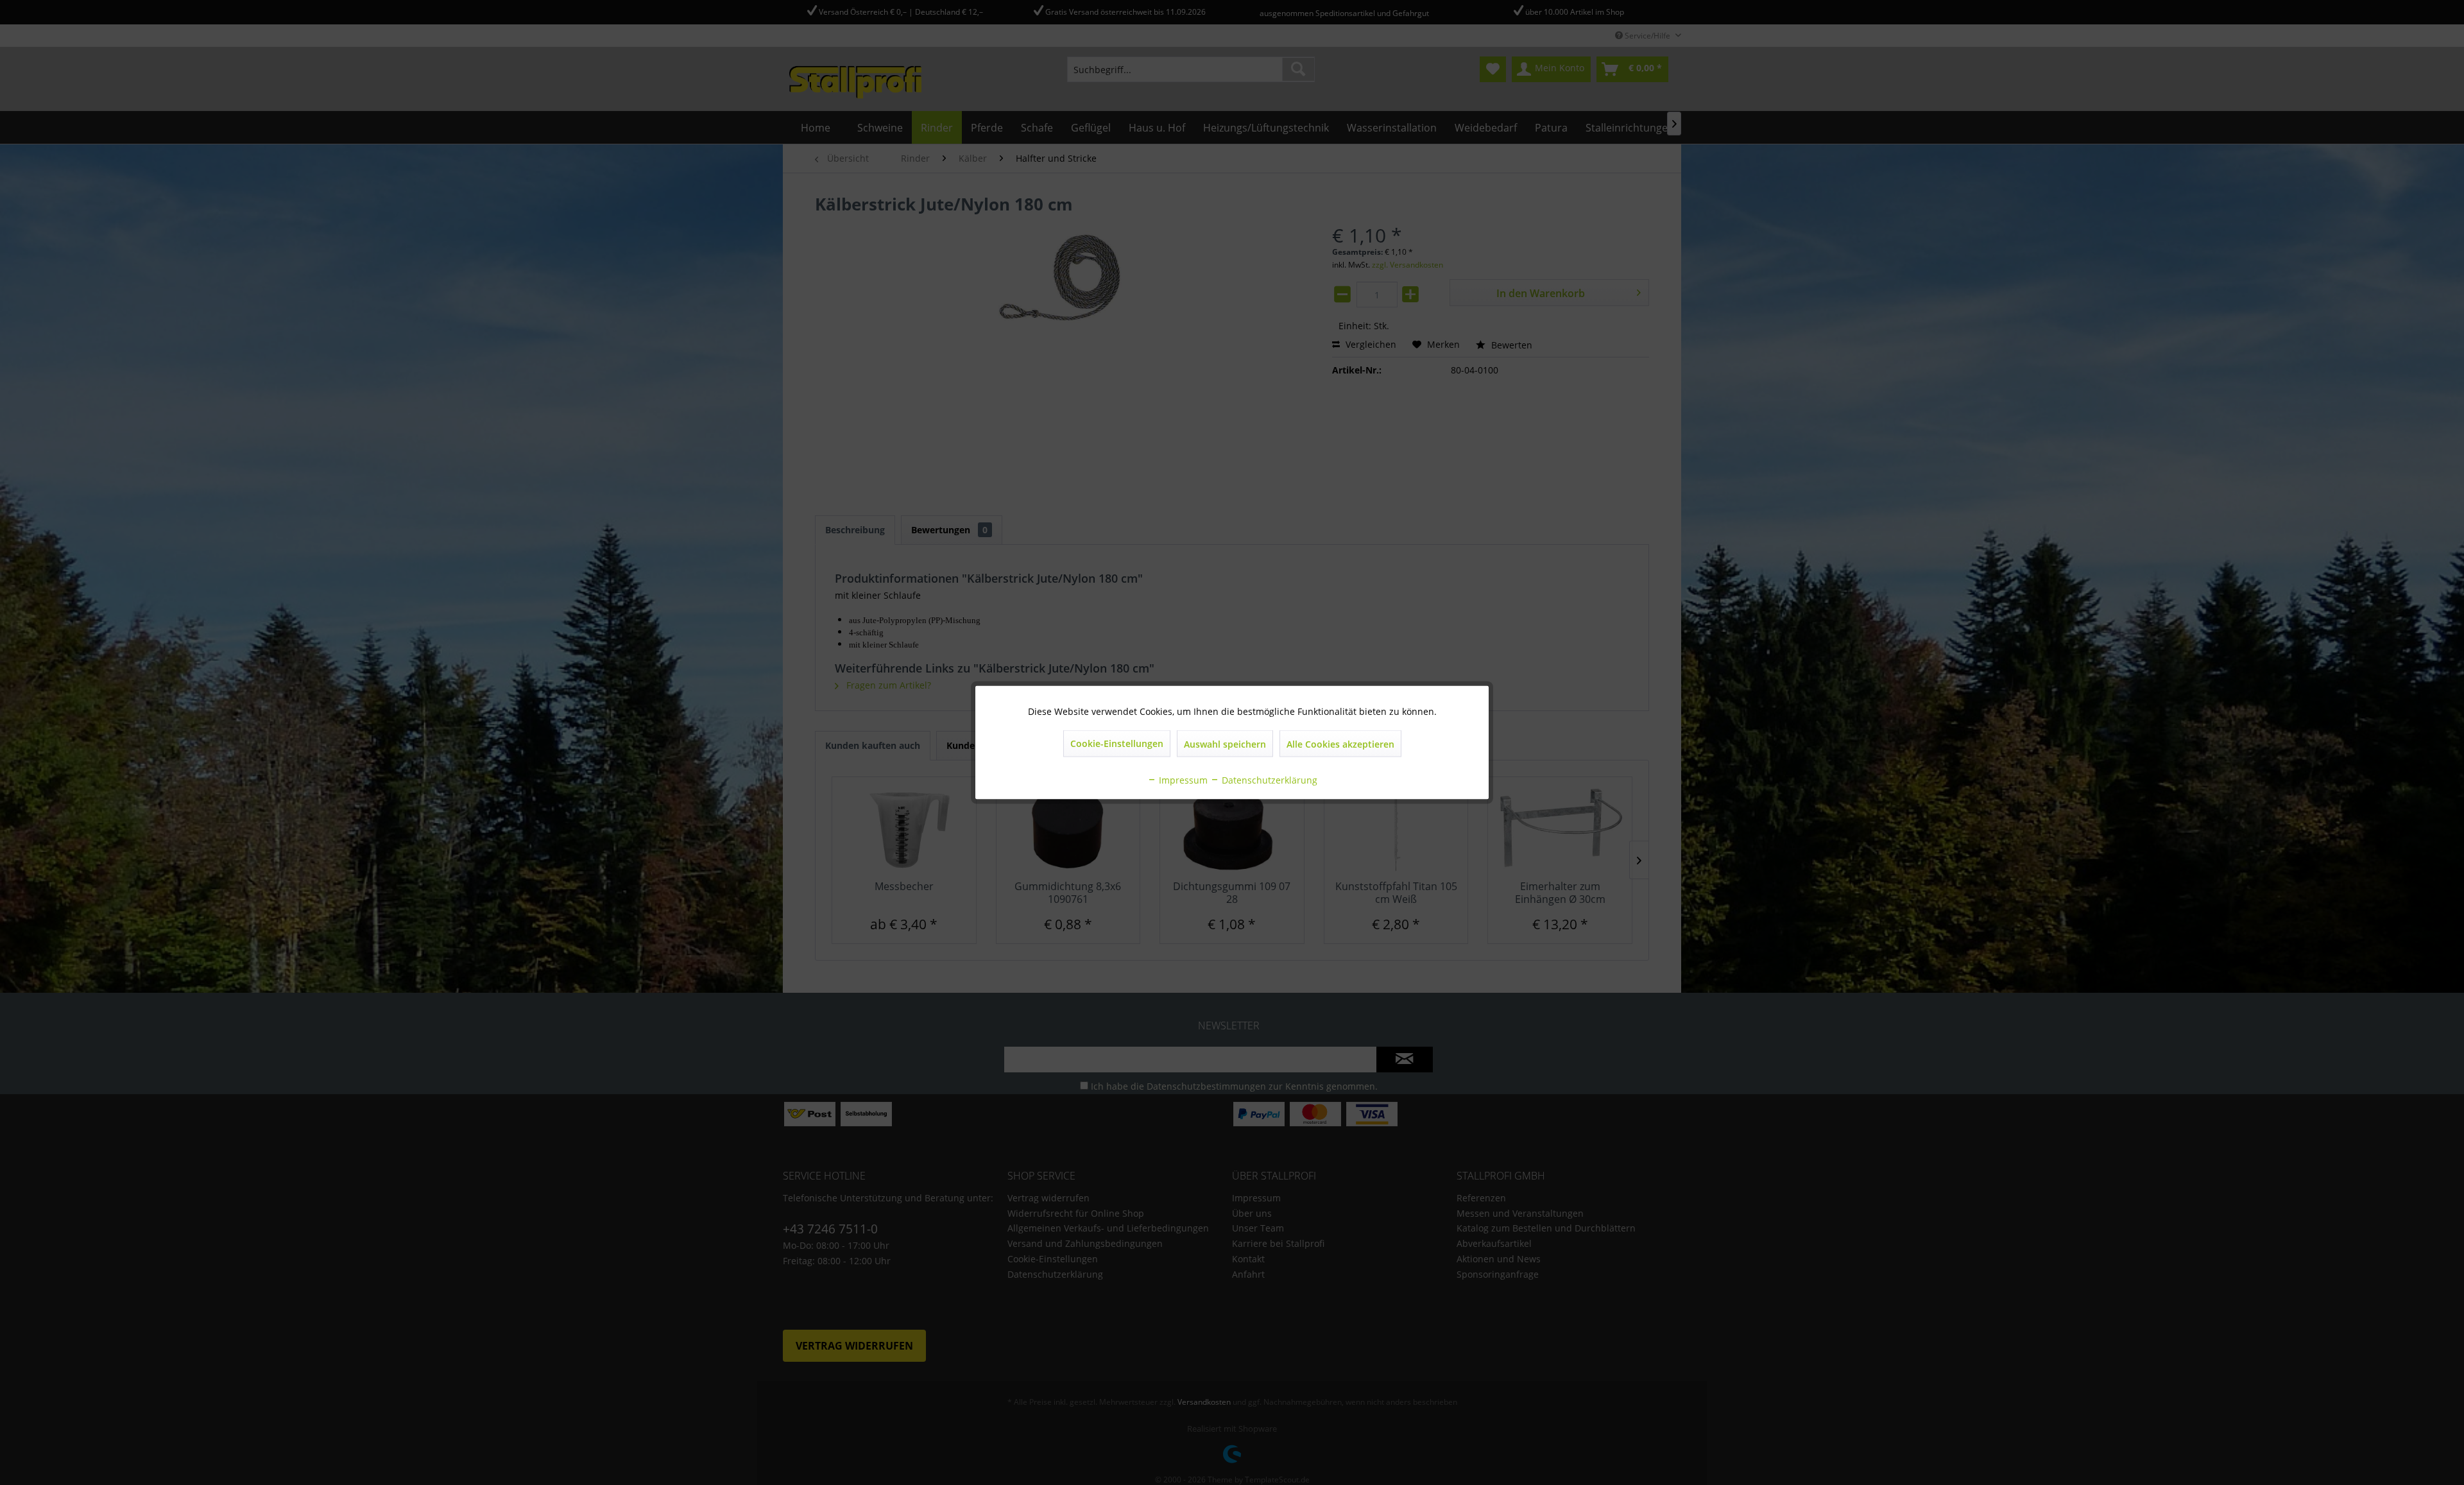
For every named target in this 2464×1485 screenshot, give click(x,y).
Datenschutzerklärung (1268, 780)
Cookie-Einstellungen (1117, 743)
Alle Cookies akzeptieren (1340, 744)
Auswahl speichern (1225, 744)
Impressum (1182, 780)
